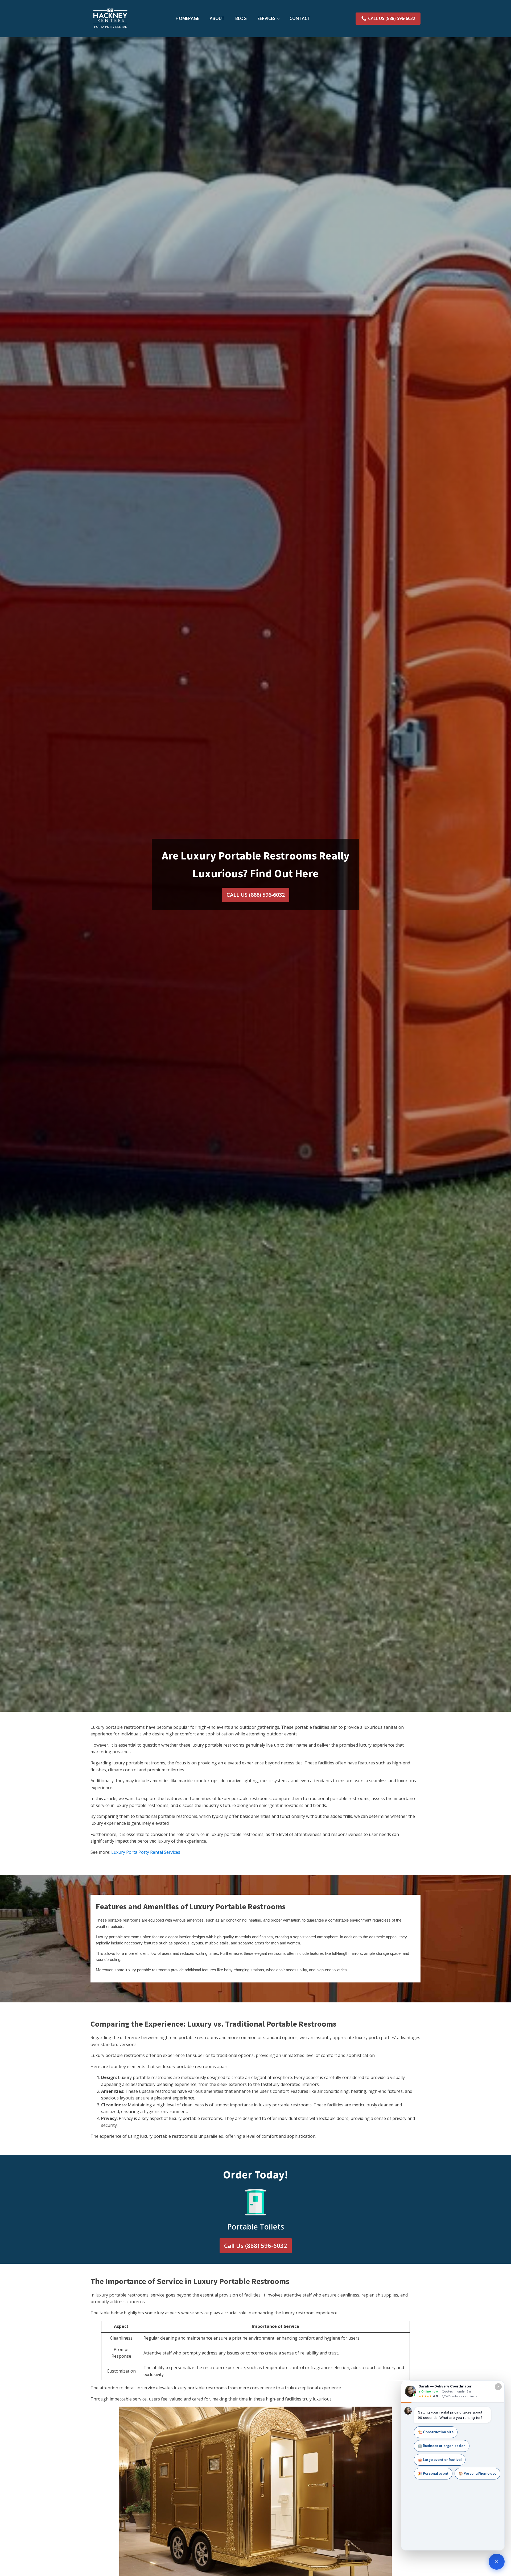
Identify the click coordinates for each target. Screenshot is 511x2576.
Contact (300, 18)
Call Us (256, 2245)
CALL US (256, 895)
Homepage (187, 18)
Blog (241, 18)
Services (266, 18)
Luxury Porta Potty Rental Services (146, 1852)
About (217, 18)
